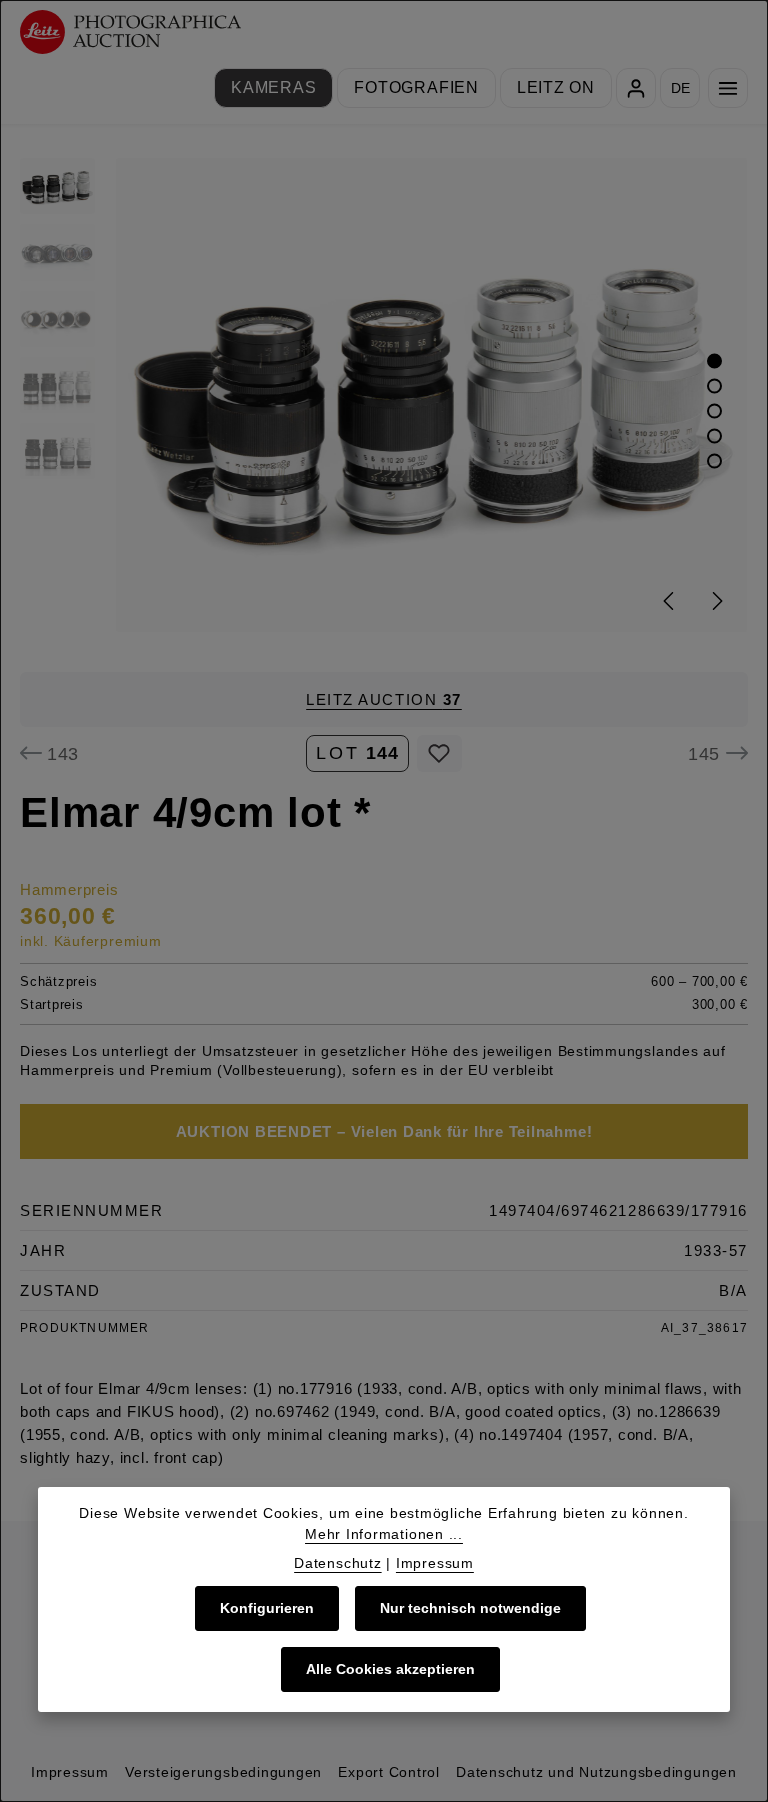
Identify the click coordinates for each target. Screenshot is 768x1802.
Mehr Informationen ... (384, 1534)
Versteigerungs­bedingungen (223, 1772)
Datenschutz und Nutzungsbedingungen (596, 1772)
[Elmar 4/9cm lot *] (431, 395)
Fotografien (416, 87)
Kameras (273, 87)
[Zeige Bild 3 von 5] (714, 410)
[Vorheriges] (670, 601)
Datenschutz (337, 1563)
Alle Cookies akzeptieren (390, 1669)
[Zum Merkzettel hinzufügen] (439, 753)
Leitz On (556, 87)
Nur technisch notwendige (470, 1608)
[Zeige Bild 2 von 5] (714, 385)
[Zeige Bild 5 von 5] (714, 460)
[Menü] (728, 88)
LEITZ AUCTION (384, 699)
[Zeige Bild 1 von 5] (714, 360)
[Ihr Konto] (636, 88)
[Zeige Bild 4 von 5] (714, 435)
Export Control (389, 1772)
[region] (384, 395)
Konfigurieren (267, 1608)
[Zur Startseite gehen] (130, 32)
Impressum (70, 1772)
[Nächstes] (716, 601)
